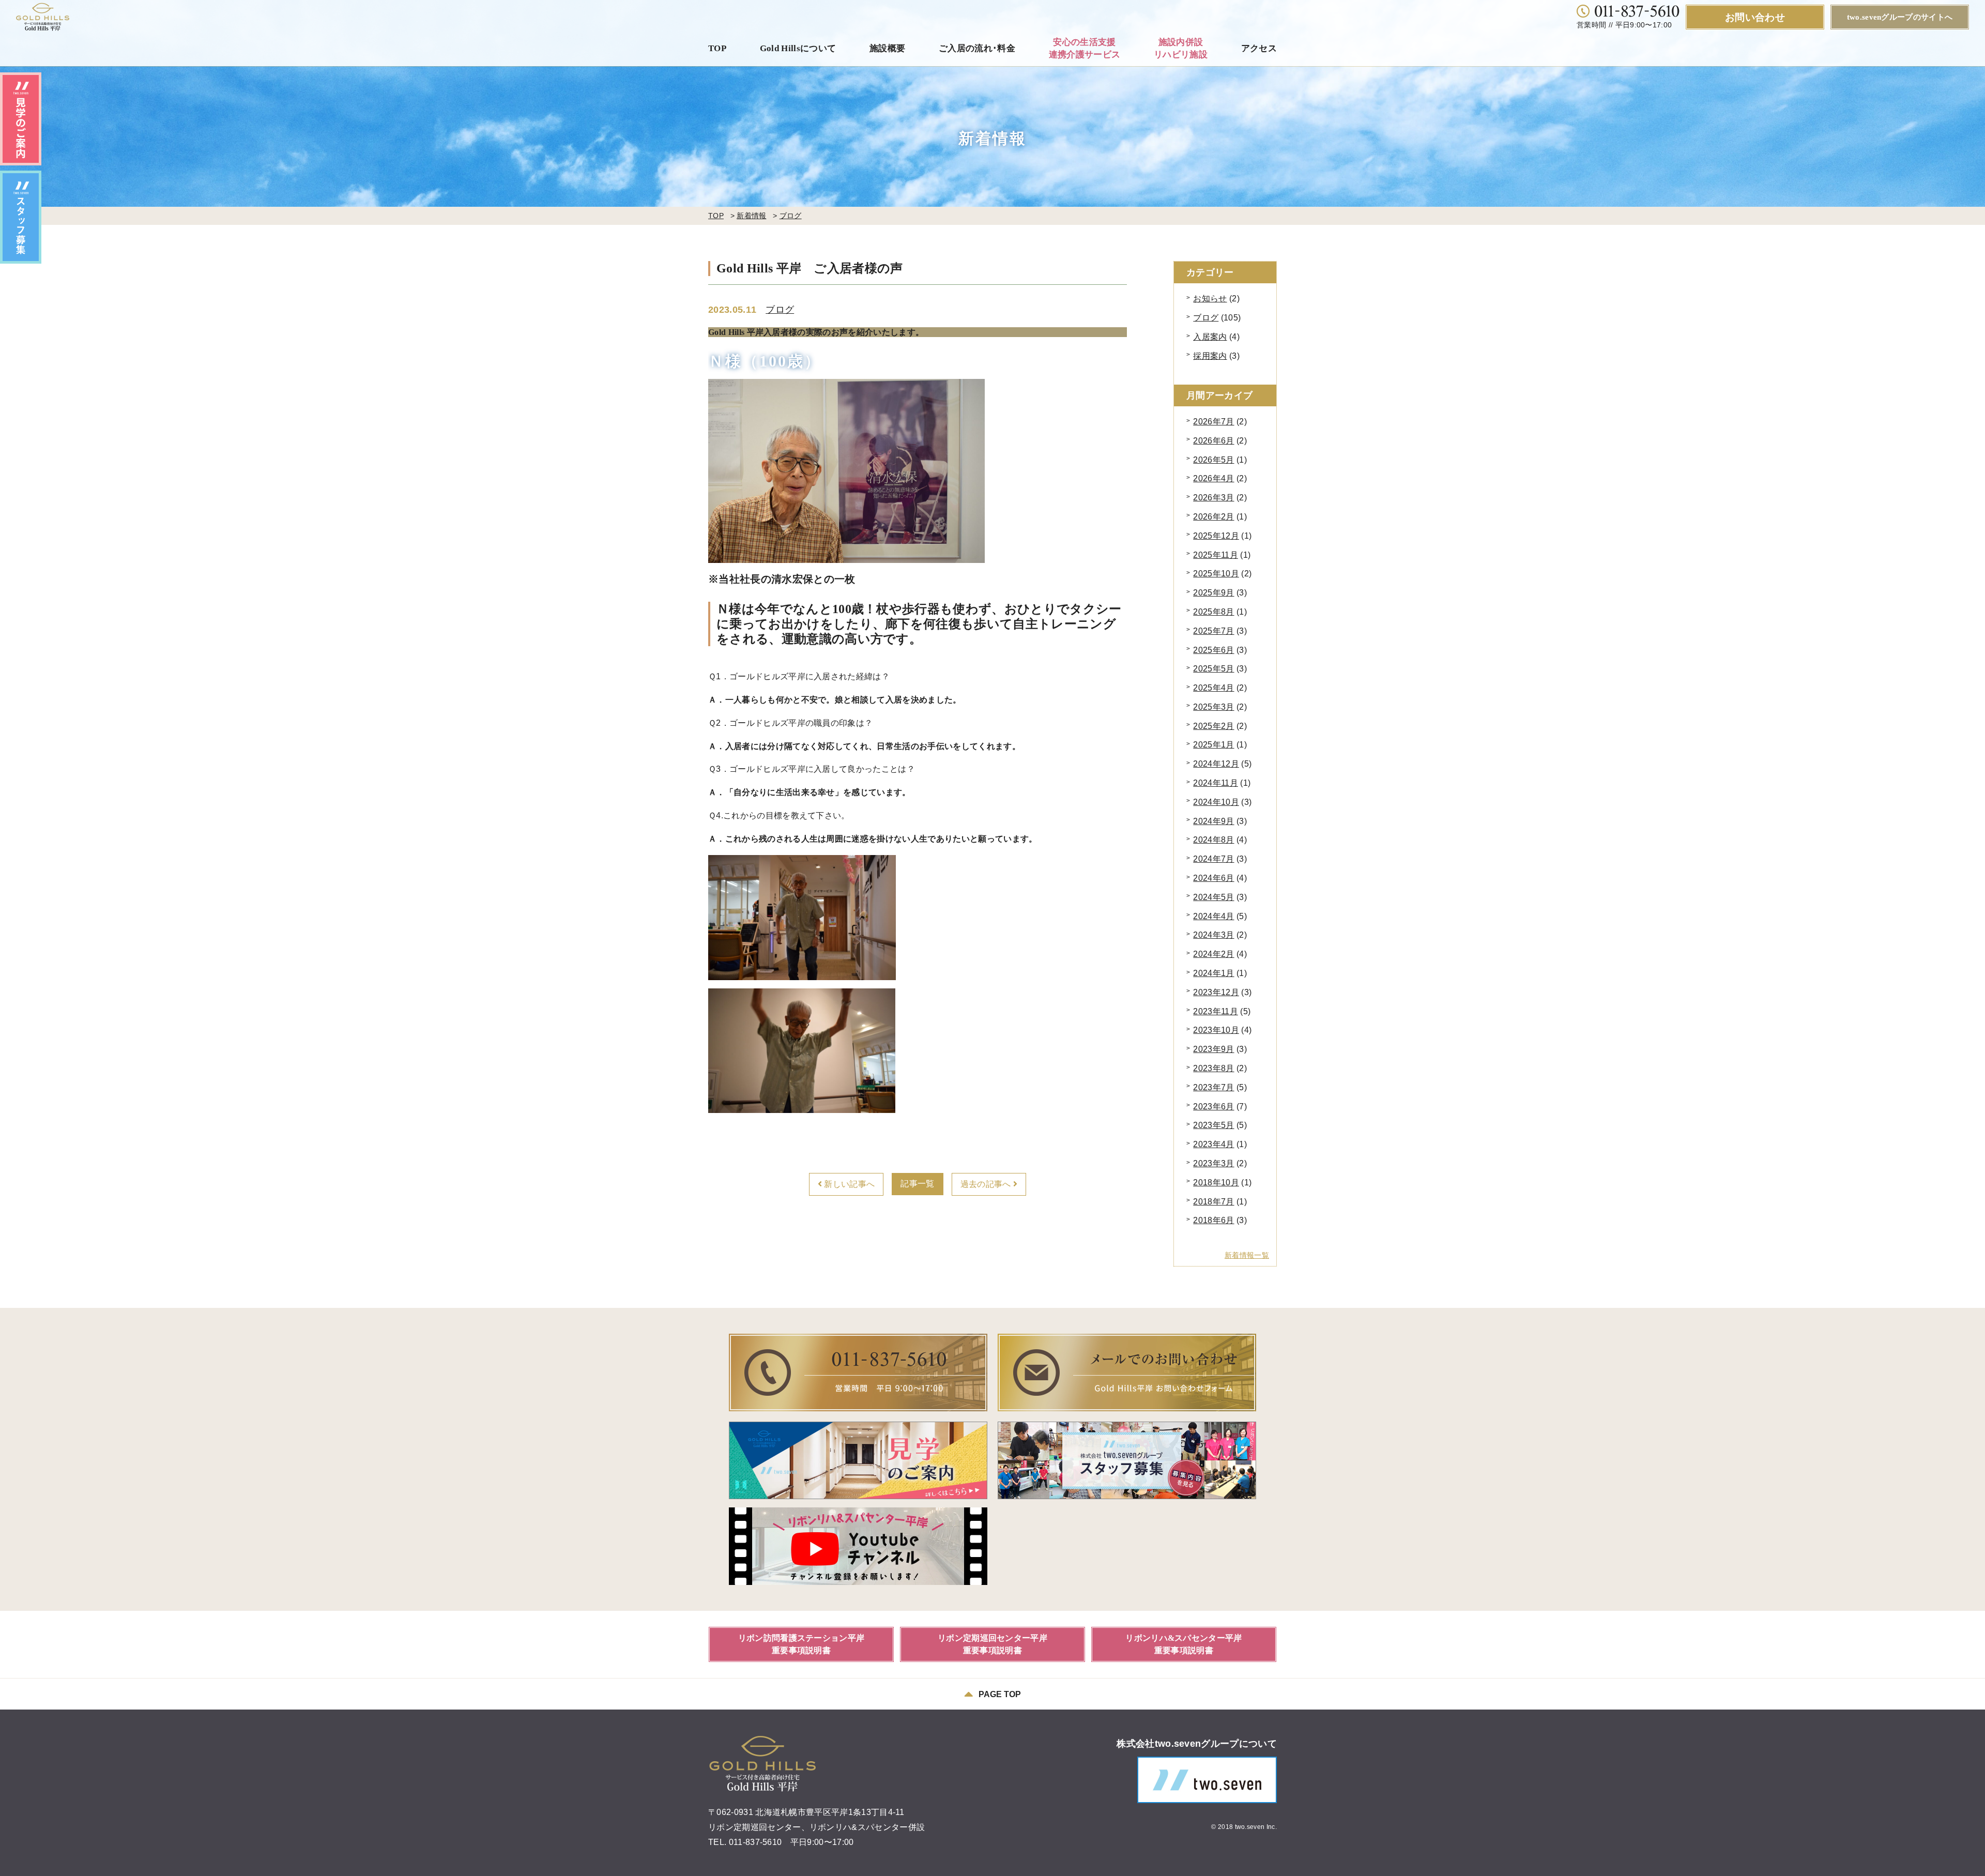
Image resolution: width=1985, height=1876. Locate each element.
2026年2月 (1213, 517)
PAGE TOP (1000, 1694)
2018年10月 (1216, 1183)
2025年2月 (1213, 726)
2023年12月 (1216, 992)
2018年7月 (1213, 1202)
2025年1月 (1213, 745)
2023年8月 (1213, 1068)
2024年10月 (1216, 802)
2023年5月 (1213, 1125)
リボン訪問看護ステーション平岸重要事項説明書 (801, 1644)
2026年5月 (1213, 460)
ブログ (791, 216)
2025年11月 (1216, 555)
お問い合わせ (1755, 17)
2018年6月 (1213, 1220)
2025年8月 (1213, 612)
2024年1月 (1213, 973)
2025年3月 (1213, 707)
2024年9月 (1213, 821)
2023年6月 (1213, 1107)
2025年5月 (1213, 669)
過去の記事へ (987, 1184)
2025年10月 (1216, 574)
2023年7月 (1213, 1087)
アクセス (1259, 48)
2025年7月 (1213, 631)
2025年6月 (1213, 650)
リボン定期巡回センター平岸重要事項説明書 (993, 1644)
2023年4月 (1213, 1144)
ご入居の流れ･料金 (977, 48)
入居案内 (1210, 337)
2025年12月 (1216, 536)
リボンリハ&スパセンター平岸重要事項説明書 (1184, 1644)
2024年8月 (1213, 840)
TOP (717, 48)
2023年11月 (1216, 1011)
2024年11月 (1216, 783)
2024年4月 (1213, 916)
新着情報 (751, 216)
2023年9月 (1213, 1049)
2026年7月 (1213, 422)
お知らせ (1210, 299)
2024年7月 (1213, 859)
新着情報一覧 (1247, 1255)
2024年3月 (1213, 935)
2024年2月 (1213, 954)
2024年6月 (1213, 878)
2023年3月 (1213, 1163)
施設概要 (887, 48)
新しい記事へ (848, 1184)
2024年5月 (1213, 897)
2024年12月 (1216, 764)
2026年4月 (1213, 478)
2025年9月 (1213, 593)
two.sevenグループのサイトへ (1900, 17)
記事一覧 (917, 1184)
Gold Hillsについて (798, 48)
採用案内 (1210, 356)
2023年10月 (1216, 1030)
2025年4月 (1213, 688)
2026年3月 (1213, 498)
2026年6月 (1213, 441)
